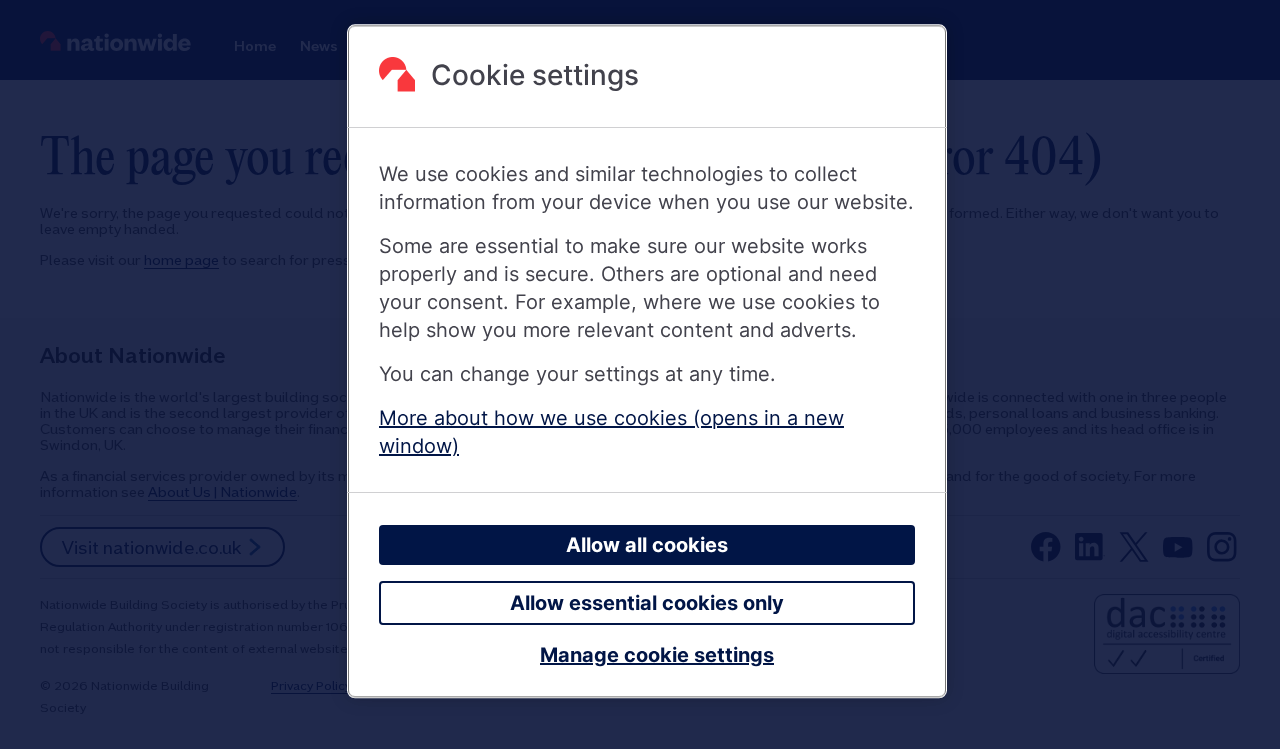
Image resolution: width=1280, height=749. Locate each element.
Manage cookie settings (657, 656)
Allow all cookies (647, 546)
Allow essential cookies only (647, 604)
